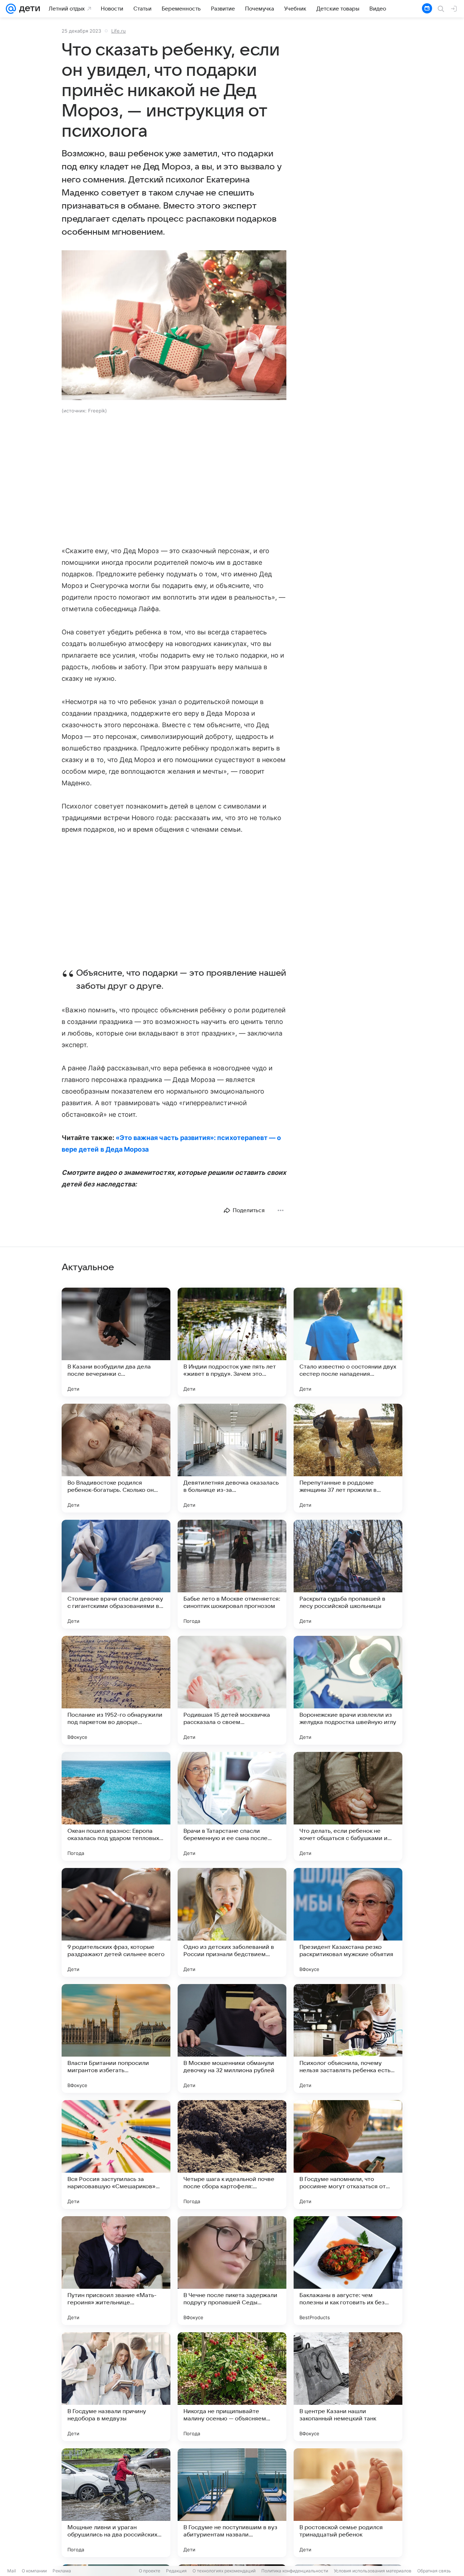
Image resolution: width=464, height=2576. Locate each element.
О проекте (150, 2571)
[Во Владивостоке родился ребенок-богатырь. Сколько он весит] (116, 1458)
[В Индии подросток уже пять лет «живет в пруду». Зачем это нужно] (232, 1342)
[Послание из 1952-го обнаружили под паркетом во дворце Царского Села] (116, 1690)
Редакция (176, 2571)
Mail (12, 2571)
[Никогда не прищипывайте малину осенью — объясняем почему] (232, 2387)
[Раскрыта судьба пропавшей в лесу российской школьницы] (348, 1574)
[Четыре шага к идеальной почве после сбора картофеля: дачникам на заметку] (232, 2155)
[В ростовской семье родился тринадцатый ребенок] (348, 2503)
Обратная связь (434, 2571)
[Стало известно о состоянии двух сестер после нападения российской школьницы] (348, 1342)
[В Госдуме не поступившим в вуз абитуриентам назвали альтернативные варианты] (232, 2503)
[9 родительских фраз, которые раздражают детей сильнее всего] (116, 1922)
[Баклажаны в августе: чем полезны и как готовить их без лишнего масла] (348, 2271)
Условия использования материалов (373, 2571)
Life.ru (119, 31)
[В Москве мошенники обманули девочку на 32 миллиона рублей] (232, 2038)
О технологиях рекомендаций (224, 2571)
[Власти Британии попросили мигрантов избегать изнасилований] (116, 2038)
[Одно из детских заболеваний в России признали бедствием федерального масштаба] (232, 1922)
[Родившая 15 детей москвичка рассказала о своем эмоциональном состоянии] (232, 1690)
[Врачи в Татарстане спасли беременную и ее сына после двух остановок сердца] (232, 1806)
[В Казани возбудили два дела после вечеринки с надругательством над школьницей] (116, 1342)
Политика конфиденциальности (295, 2571)
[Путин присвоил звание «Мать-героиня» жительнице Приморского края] (116, 2271)
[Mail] (11, 9)
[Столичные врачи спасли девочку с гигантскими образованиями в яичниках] (116, 1574)
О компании (34, 2571)
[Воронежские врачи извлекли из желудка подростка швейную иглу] (348, 1690)
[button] (174, 326)
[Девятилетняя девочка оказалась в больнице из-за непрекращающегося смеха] (232, 1458)
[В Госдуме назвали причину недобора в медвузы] (116, 2387)
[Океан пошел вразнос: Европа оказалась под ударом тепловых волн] (116, 1806)
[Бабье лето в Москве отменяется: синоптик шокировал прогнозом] (232, 1574)
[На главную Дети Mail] (28, 9)
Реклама (62, 2571)
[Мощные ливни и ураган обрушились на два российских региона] (116, 2503)
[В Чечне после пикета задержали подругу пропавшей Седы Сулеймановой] (232, 2271)
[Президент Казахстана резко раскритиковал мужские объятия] (348, 1922)
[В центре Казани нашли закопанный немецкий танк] (348, 2387)
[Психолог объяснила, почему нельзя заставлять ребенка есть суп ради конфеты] (348, 2038)
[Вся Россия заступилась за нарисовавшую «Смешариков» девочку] (116, 2155)
